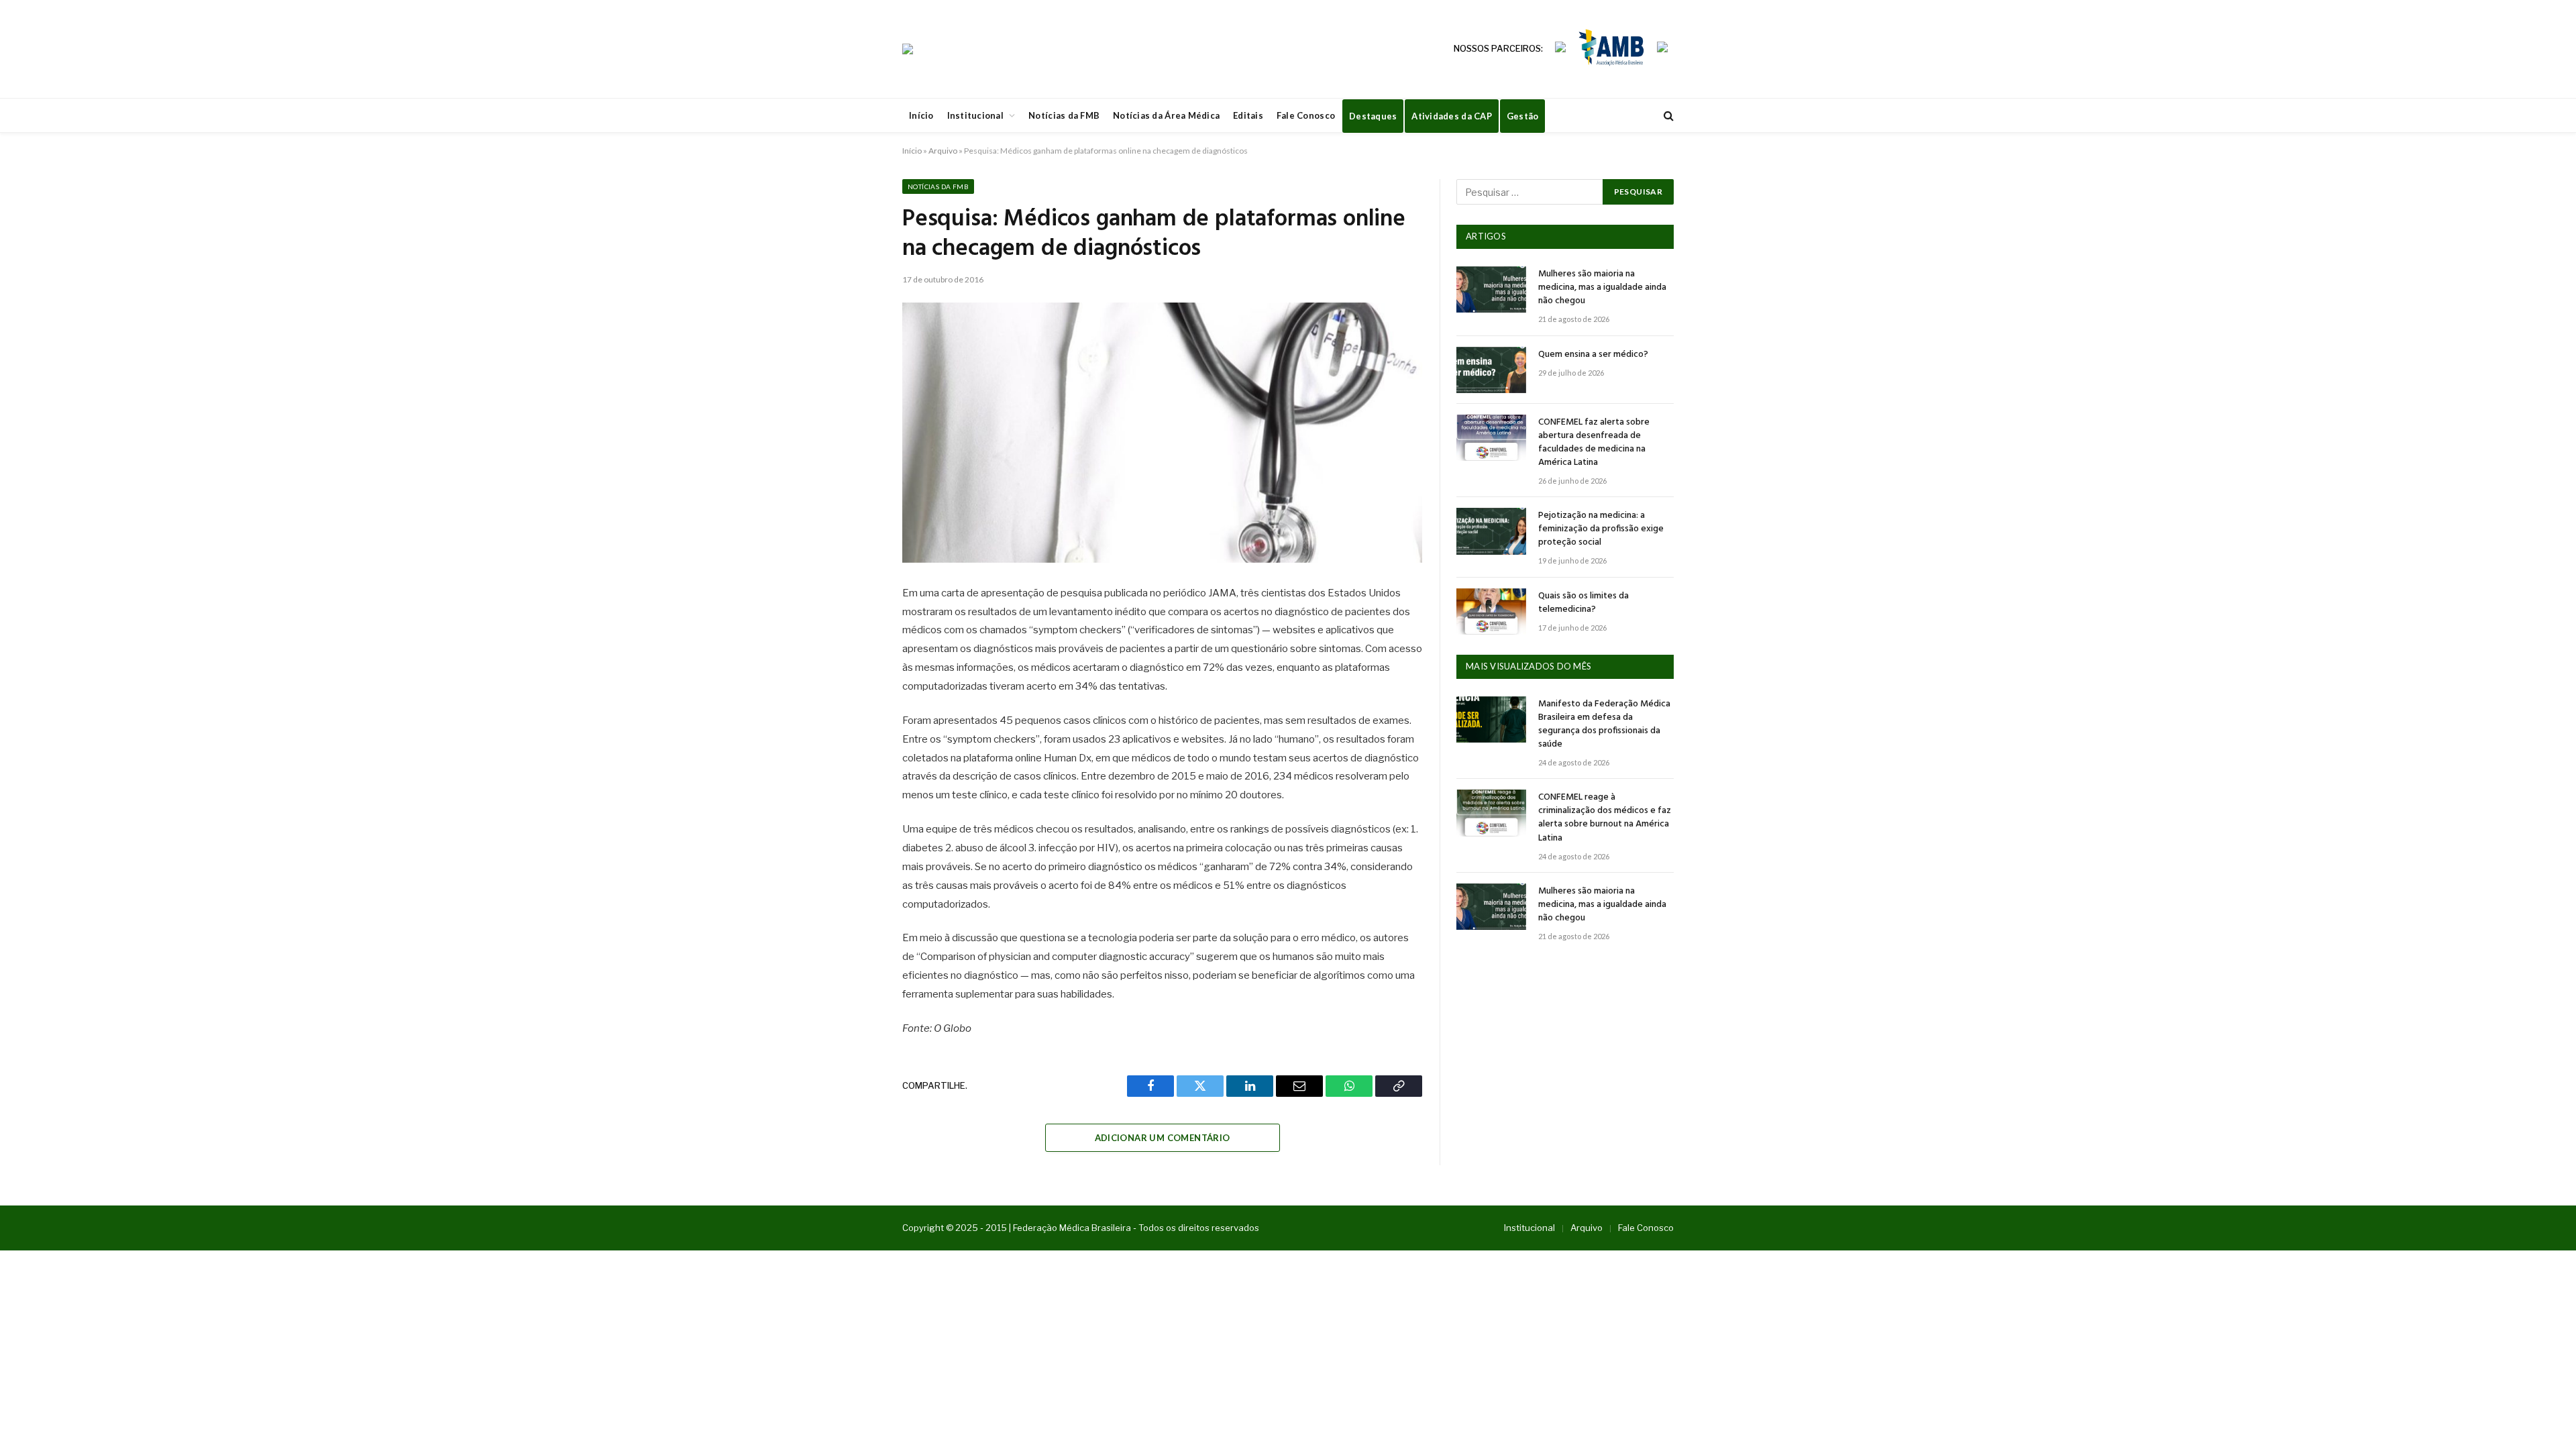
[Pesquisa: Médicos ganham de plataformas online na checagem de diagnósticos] (1162, 433)
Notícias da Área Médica (1166, 115)
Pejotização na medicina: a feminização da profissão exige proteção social (1601, 529)
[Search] (1667, 116)
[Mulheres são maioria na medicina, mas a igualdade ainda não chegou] (1491, 289)
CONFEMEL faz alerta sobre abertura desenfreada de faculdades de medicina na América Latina (1594, 443)
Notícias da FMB (1064, 115)
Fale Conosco (1306, 115)
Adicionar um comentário (1163, 1138)
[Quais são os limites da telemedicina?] (1491, 611)
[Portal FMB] (908, 49)
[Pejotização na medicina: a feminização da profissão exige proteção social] (1491, 531)
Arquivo (943, 151)
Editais (1248, 115)
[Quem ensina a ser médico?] (1491, 370)
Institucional (975, 115)
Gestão (1523, 116)
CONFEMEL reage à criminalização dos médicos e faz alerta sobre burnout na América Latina (1605, 818)
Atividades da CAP (1451, 116)
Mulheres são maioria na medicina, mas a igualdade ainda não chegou (1602, 288)
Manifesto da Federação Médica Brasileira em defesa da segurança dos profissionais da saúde (1604, 724)
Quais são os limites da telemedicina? (1584, 603)
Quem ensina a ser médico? (1593, 355)
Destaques (1373, 116)
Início (921, 115)
